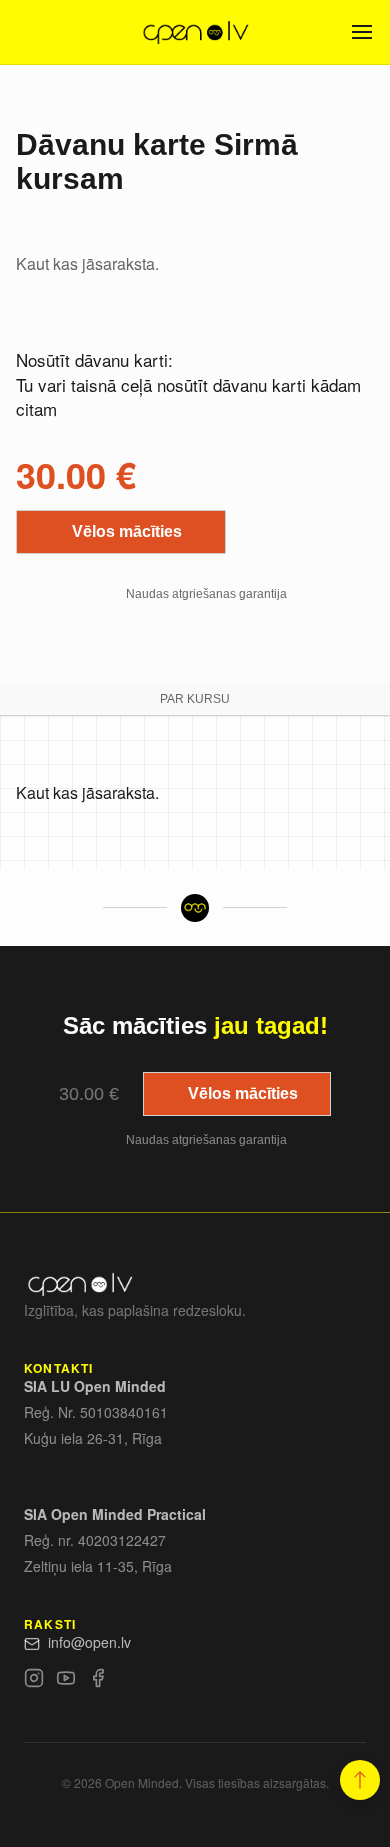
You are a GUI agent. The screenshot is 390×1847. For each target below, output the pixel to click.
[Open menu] (362, 32)
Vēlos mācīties (127, 531)
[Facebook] (98, 1681)
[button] (360, 1780)
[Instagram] (34, 1681)
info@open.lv (89, 1642)
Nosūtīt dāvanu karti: (94, 359)
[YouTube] (66, 1681)
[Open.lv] (194, 32)
